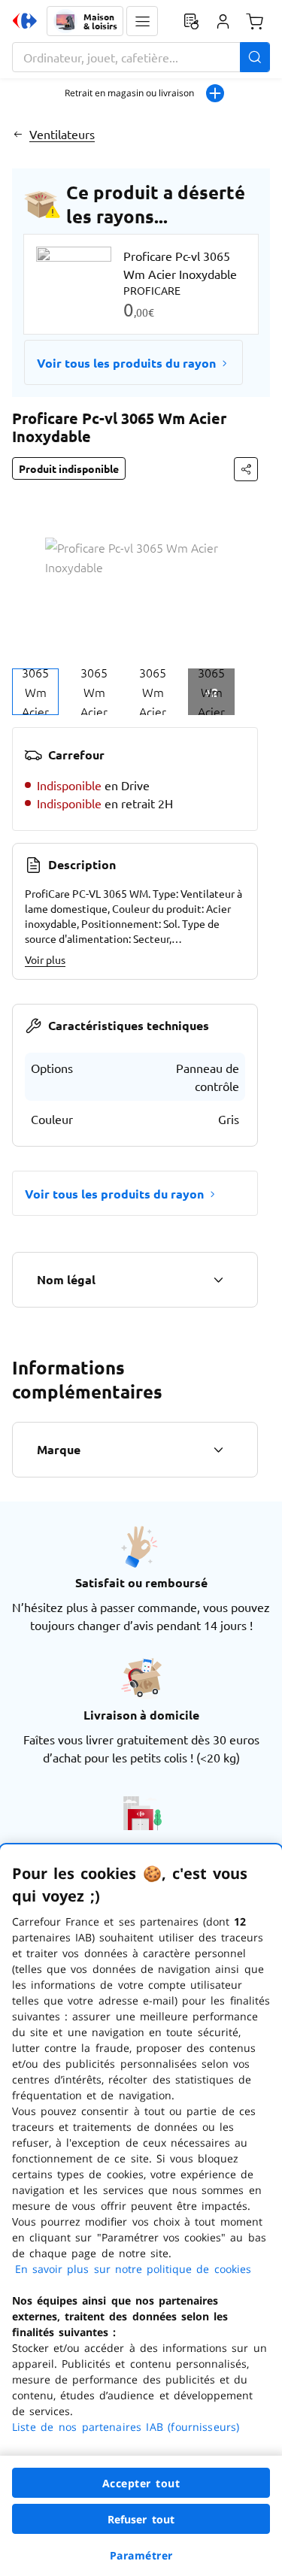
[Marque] (218, 1450)
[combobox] (141, 57)
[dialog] (141, 2210)
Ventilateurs (62, 134)
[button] (142, 21)
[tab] (35, 692)
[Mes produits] (191, 21)
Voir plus (45, 959)
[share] (246, 469)
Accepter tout (141, 2483)
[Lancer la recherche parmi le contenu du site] (255, 57)
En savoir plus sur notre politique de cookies (133, 2269)
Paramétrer (141, 2555)
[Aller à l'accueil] (25, 21)
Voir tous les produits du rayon (126, 363)
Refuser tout (141, 2519)
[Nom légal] (218, 1280)
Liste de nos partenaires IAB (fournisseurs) (126, 2427)
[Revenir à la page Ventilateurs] (18, 134)
